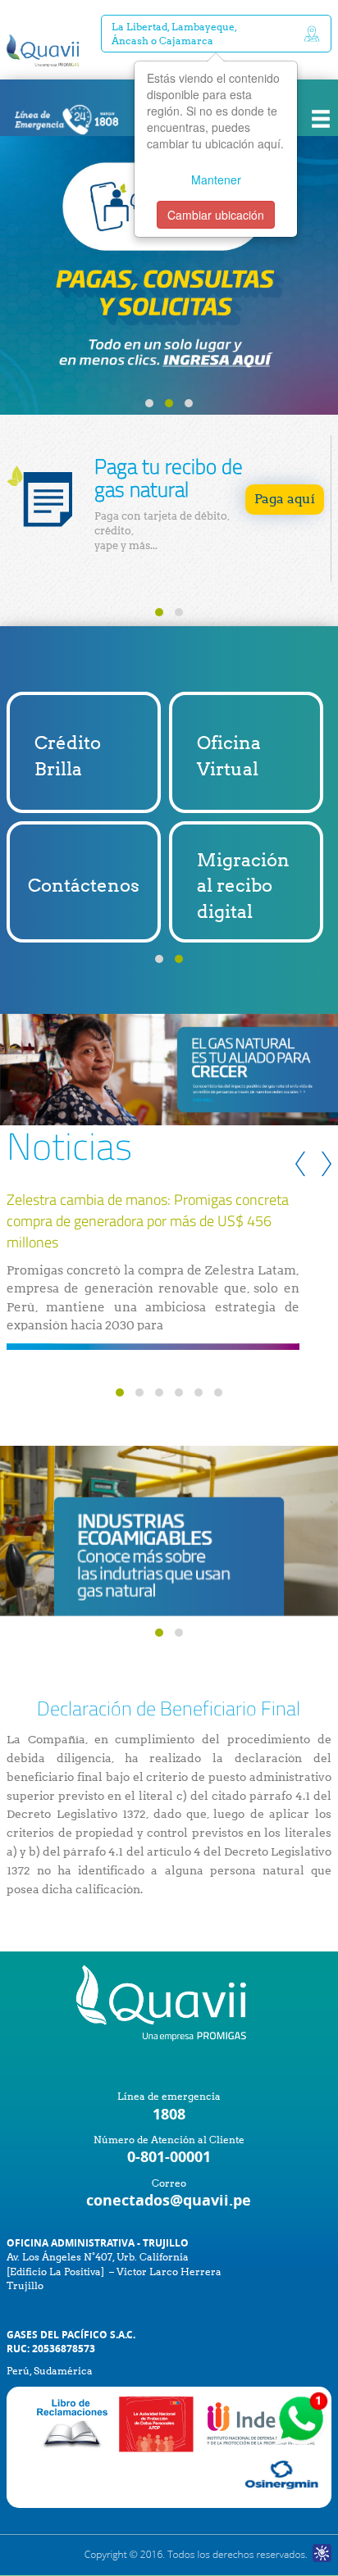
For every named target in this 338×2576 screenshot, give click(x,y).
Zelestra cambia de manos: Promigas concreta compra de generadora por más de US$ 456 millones (148, 1221)
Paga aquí (285, 499)
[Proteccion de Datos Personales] (156, 2423)
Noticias (69, 1146)
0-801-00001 (169, 2157)
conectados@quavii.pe (169, 2200)
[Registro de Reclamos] (263, 2423)
